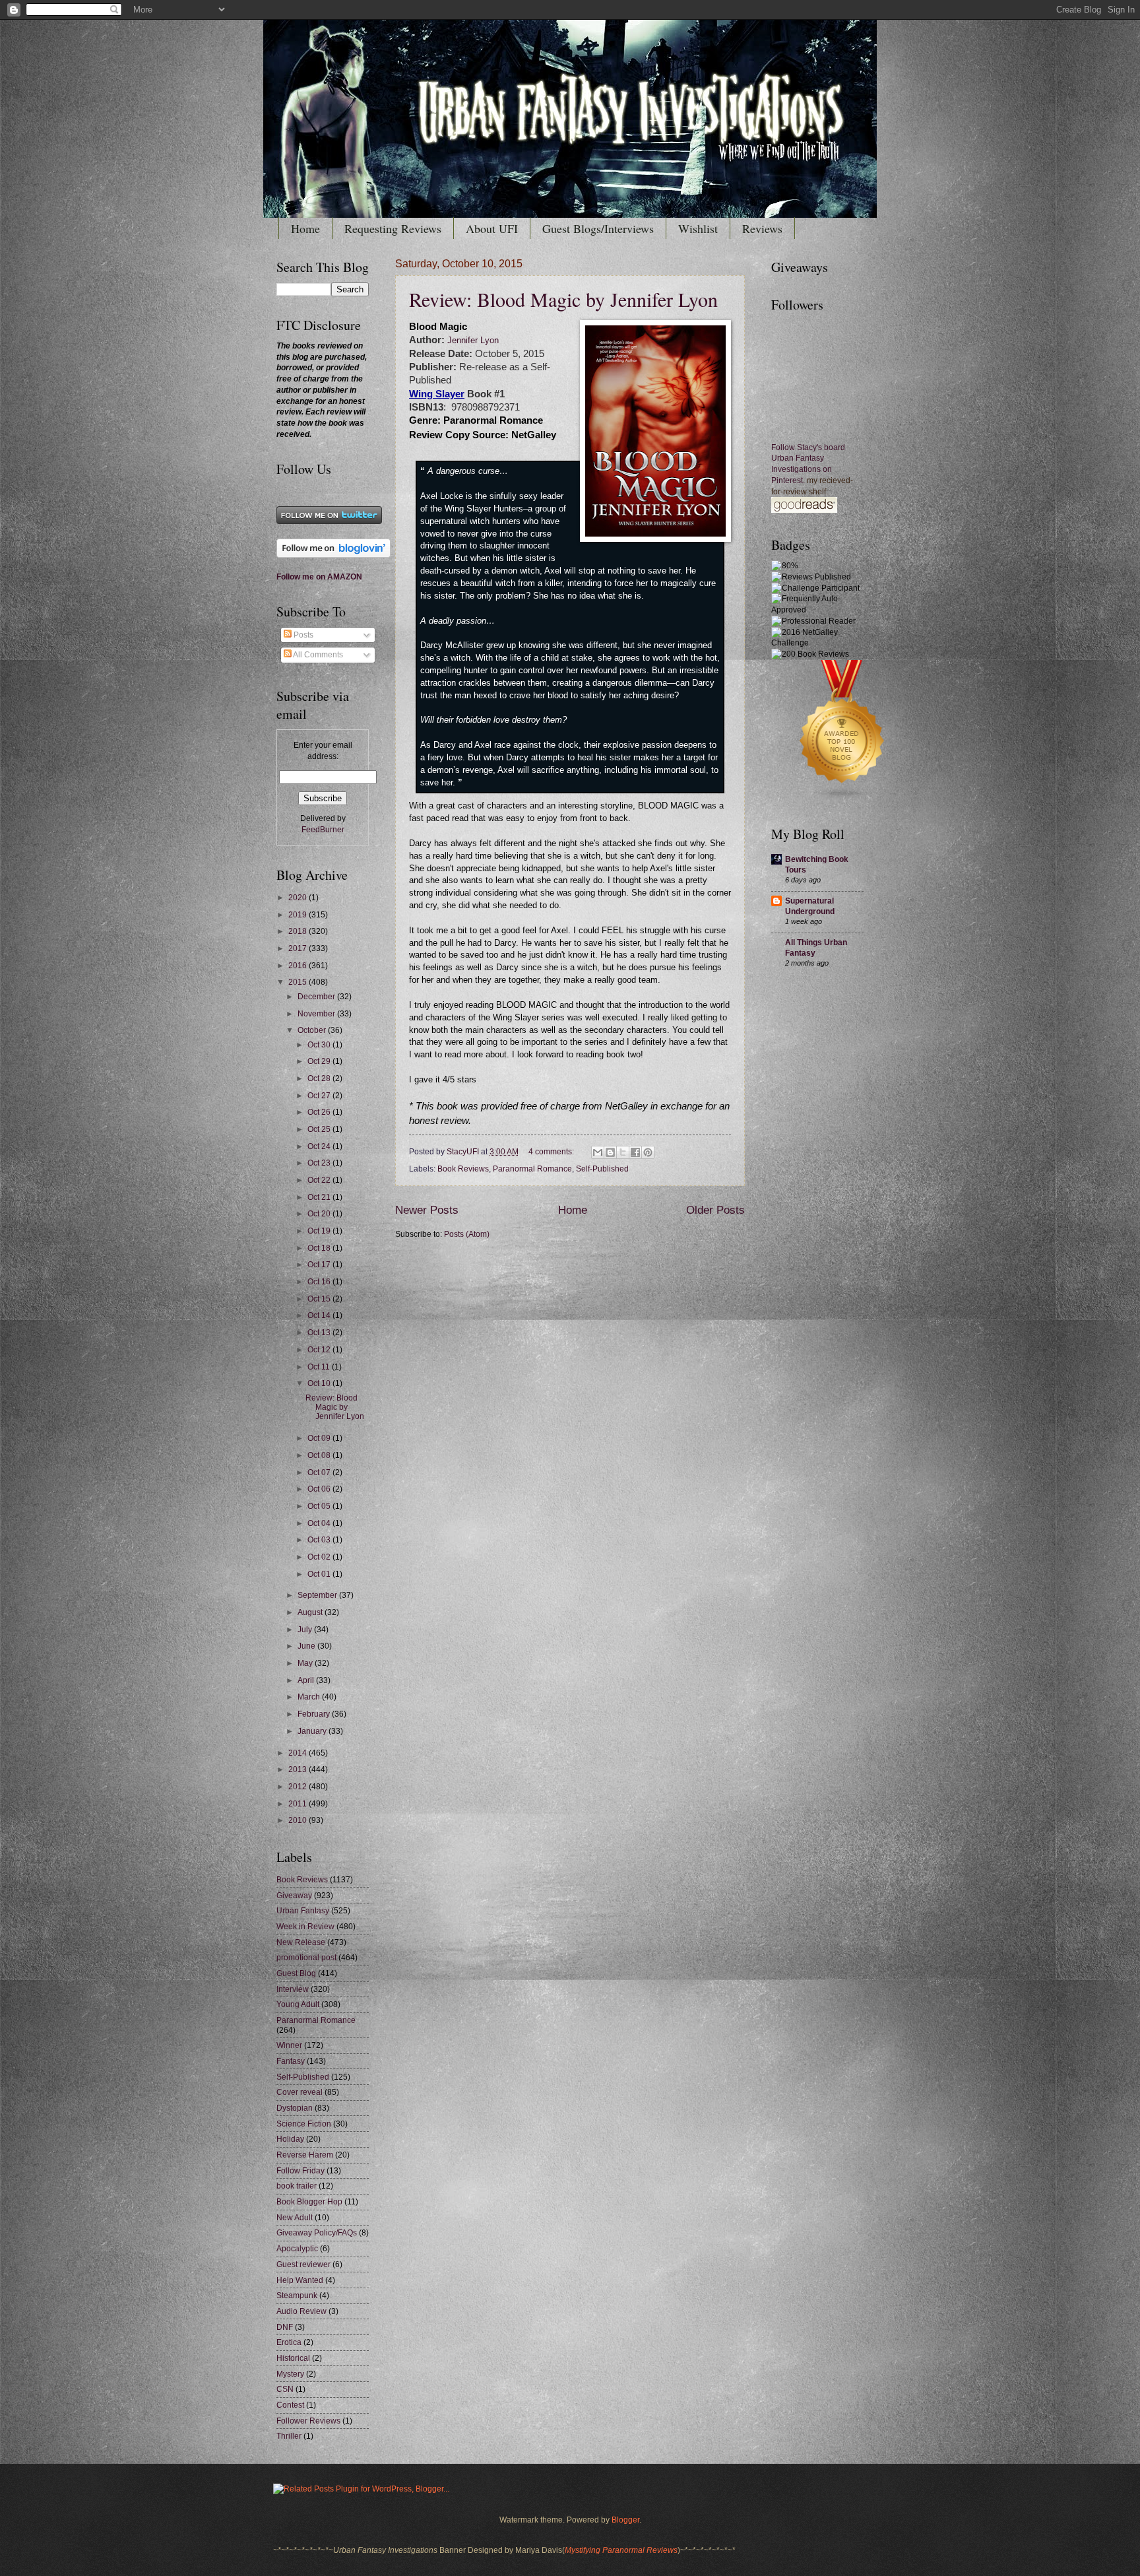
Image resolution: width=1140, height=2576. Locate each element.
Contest (290, 2405)
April (307, 1680)
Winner (289, 2045)
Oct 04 (320, 1523)
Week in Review (305, 1927)
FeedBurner (323, 830)
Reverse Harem (305, 2155)
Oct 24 (320, 1146)
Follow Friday (301, 2171)
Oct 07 (320, 1472)
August (311, 1612)
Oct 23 (320, 1163)
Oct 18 (320, 1248)
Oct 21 (320, 1197)
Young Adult (298, 2004)
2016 (299, 966)
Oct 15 (320, 1299)
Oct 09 (320, 1438)
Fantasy (291, 2061)
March (310, 1697)
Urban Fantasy (303, 1911)
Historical (293, 2358)
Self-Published (602, 1169)
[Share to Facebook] (635, 1152)
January (313, 1731)
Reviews (762, 228)
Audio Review (301, 2311)
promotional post (306, 1958)
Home (305, 228)
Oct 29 (320, 1061)
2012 (299, 1787)
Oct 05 (320, 1506)
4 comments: (552, 1152)
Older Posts (715, 1210)
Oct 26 (320, 1112)
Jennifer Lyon (472, 341)
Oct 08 (320, 1455)
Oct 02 (320, 1557)
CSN (285, 2389)
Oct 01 (320, 1574)
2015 (299, 982)
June (307, 1646)
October (313, 1030)
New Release (301, 1942)
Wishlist (698, 228)
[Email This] (598, 1152)
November (317, 1014)
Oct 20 (320, 1214)
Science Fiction (304, 2124)
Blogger (625, 2520)
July (306, 1630)
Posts (302, 635)
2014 (299, 1753)
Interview (293, 1989)
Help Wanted (300, 2280)
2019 (299, 915)
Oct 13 (320, 1333)
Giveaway (294, 1896)
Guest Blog (296, 1973)
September (318, 1595)
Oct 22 (320, 1180)
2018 (299, 931)
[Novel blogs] (842, 800)
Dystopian (295, 2108)
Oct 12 (320, 1350)
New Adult (295, 2218)
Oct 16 (320, 1282)
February (315, 1714)
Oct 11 (320, 1367)
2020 (299, 898)
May (306, 1663)
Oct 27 (320, 1096)
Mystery (290, 2374)
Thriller (289, 2436)
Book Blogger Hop (309, 2202)
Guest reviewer (303, 2264)
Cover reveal (300, 2092)
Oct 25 (320, 1129)
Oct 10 (320, 1383)
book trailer (297, 2186)
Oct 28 (320, 1078)
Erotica (289, 2342)
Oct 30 (320, 1045)
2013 (299, 1769)
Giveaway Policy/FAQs (317, 2233)
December (317, 997)
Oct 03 (320, 1540)
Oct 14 (320, 1315)
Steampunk (297, 2295)
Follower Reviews (308, 2421)
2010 (299, 1820)
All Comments (317, 655)
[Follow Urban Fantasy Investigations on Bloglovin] (333, 555)
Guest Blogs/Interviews (598, 228)
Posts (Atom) (467, 1234)
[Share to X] (623, 1152)
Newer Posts (427, 1210)
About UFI (492, 228)
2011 (299, 1804)
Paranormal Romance (532, 1169)
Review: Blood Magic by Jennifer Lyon (563, 299)
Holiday (290, 2139)
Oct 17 (320, 1265)
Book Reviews (463, 1169)
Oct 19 (320, 1231)
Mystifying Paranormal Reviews (621, 2550)
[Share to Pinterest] (648, 1152)
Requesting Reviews (393, 228)
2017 (299, 948)
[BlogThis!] (610, 1152)
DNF (285, 2327)
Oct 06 (320, 1489)
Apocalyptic (297, 2249)
